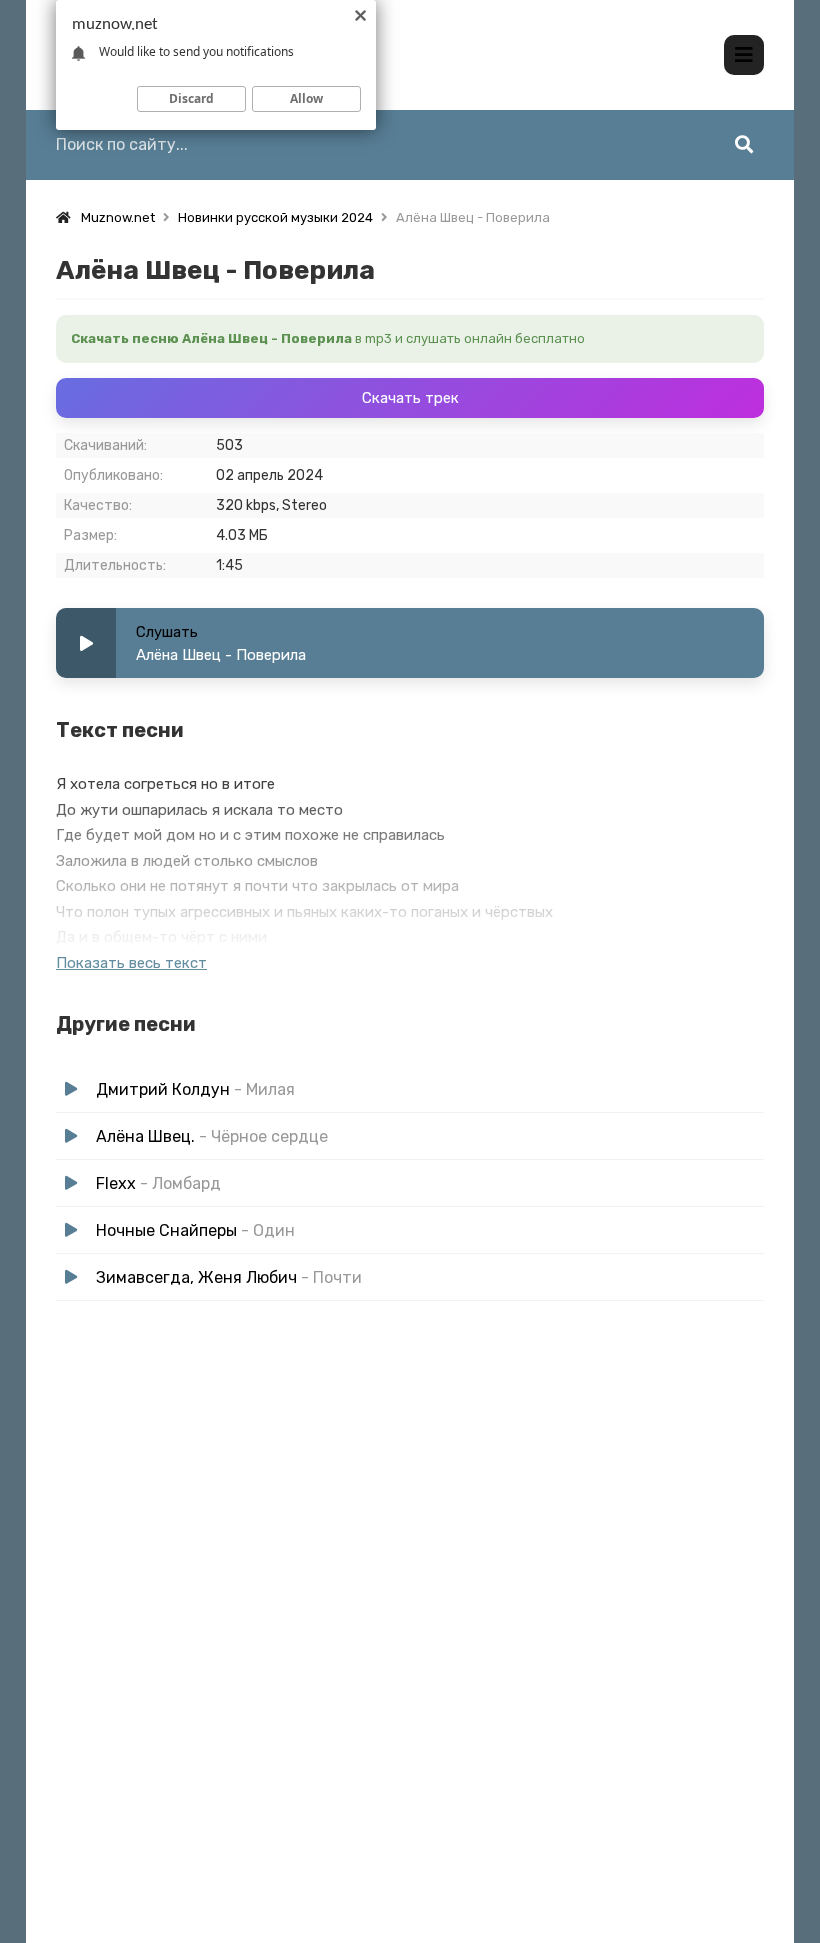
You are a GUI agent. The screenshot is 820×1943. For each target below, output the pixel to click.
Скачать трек (410, 398)
